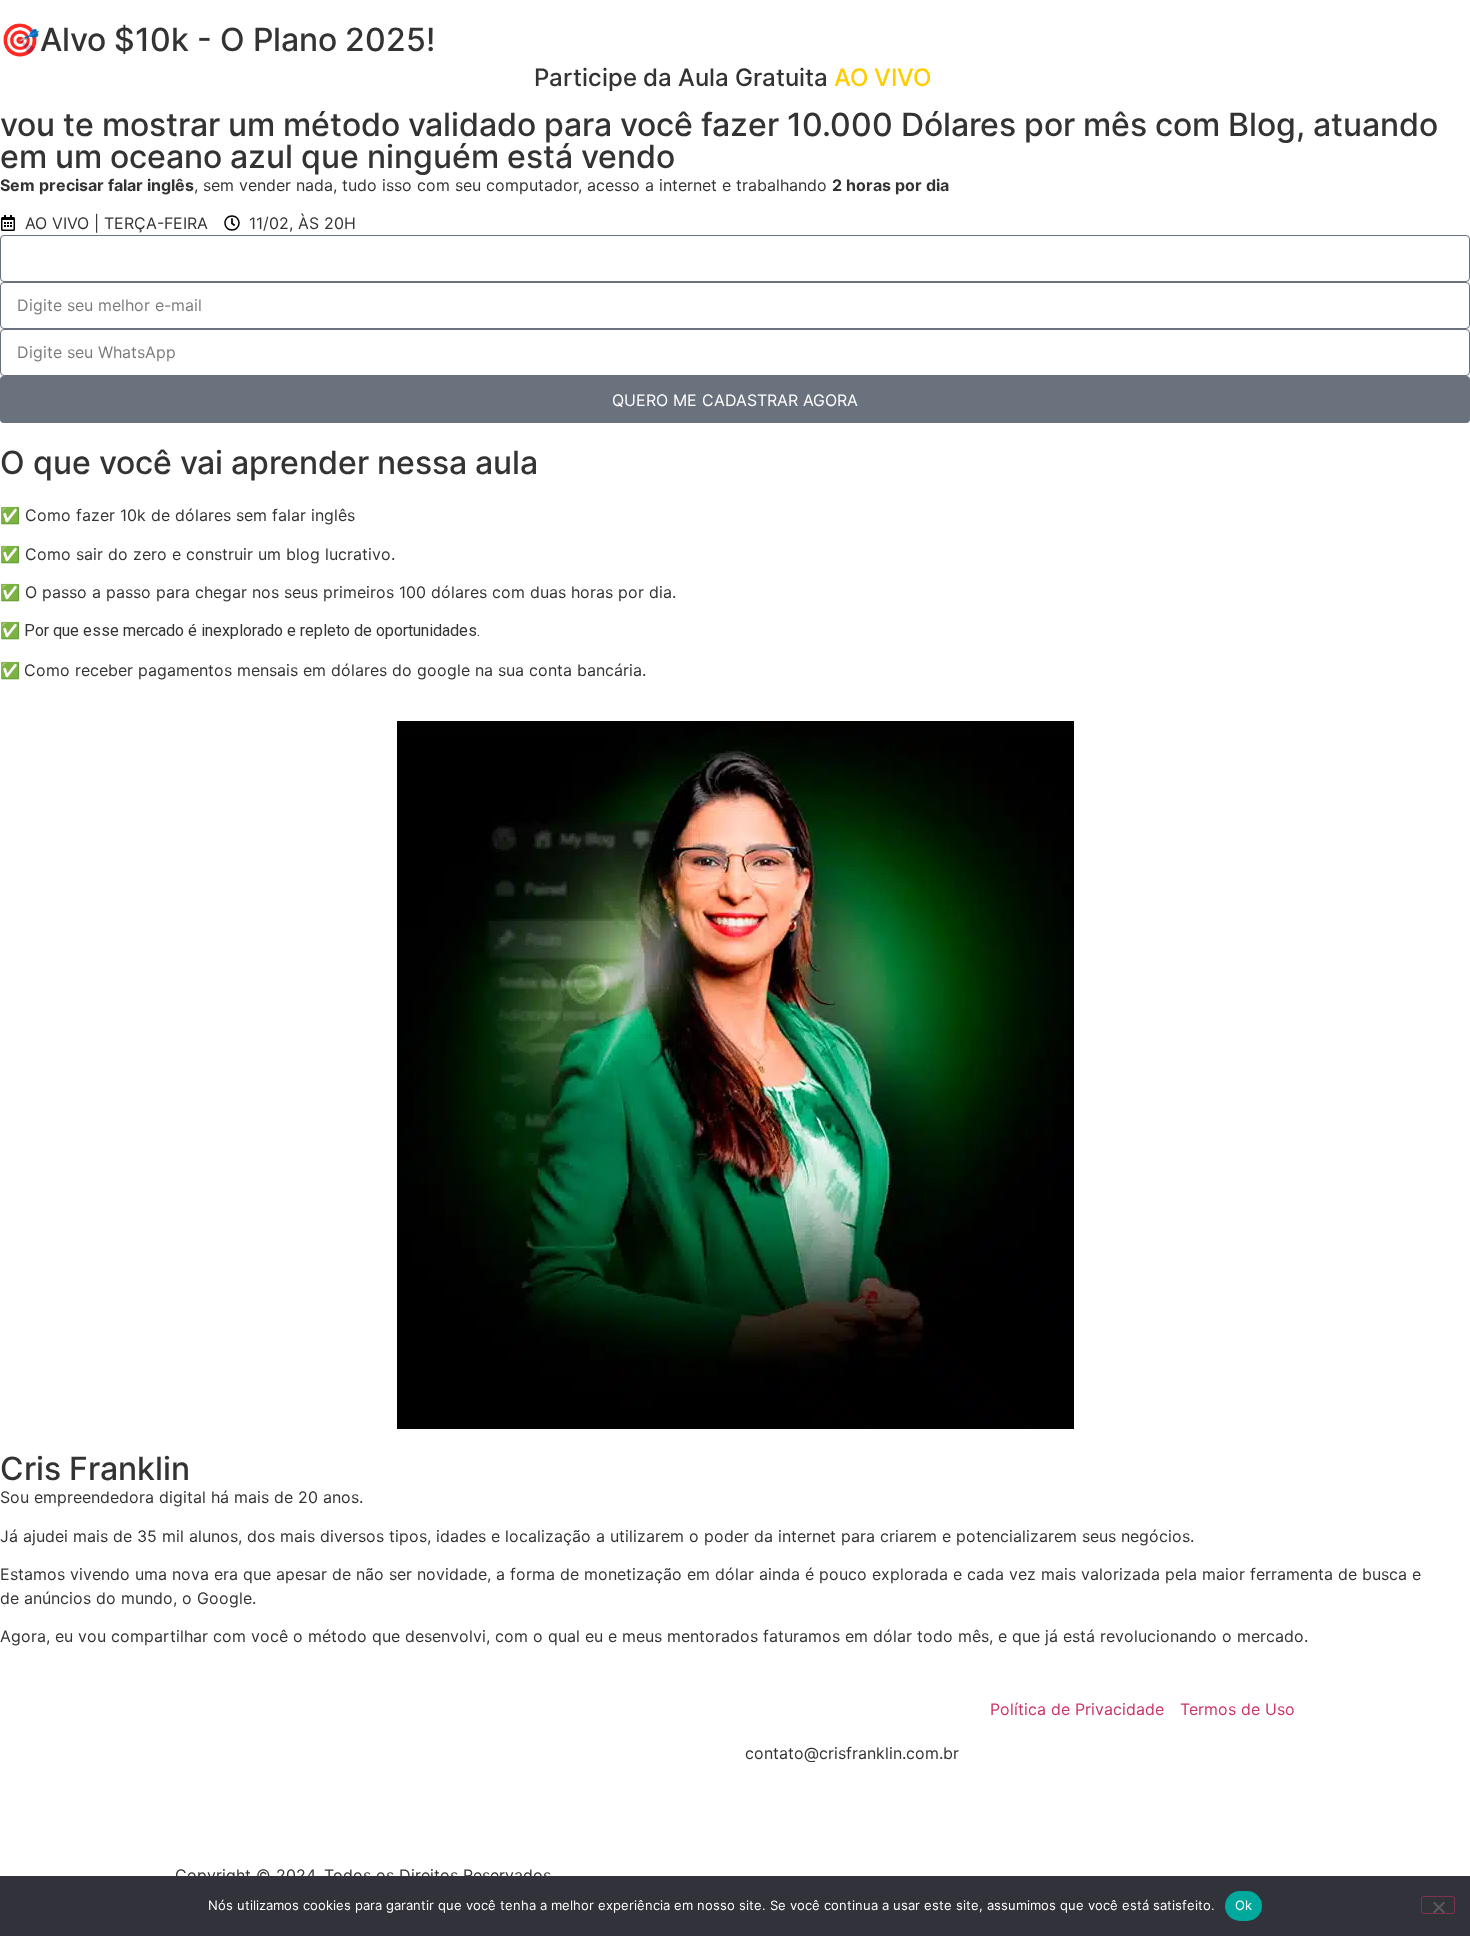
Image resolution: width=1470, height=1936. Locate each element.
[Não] (1438, 1905)
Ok (1244, 1905)
